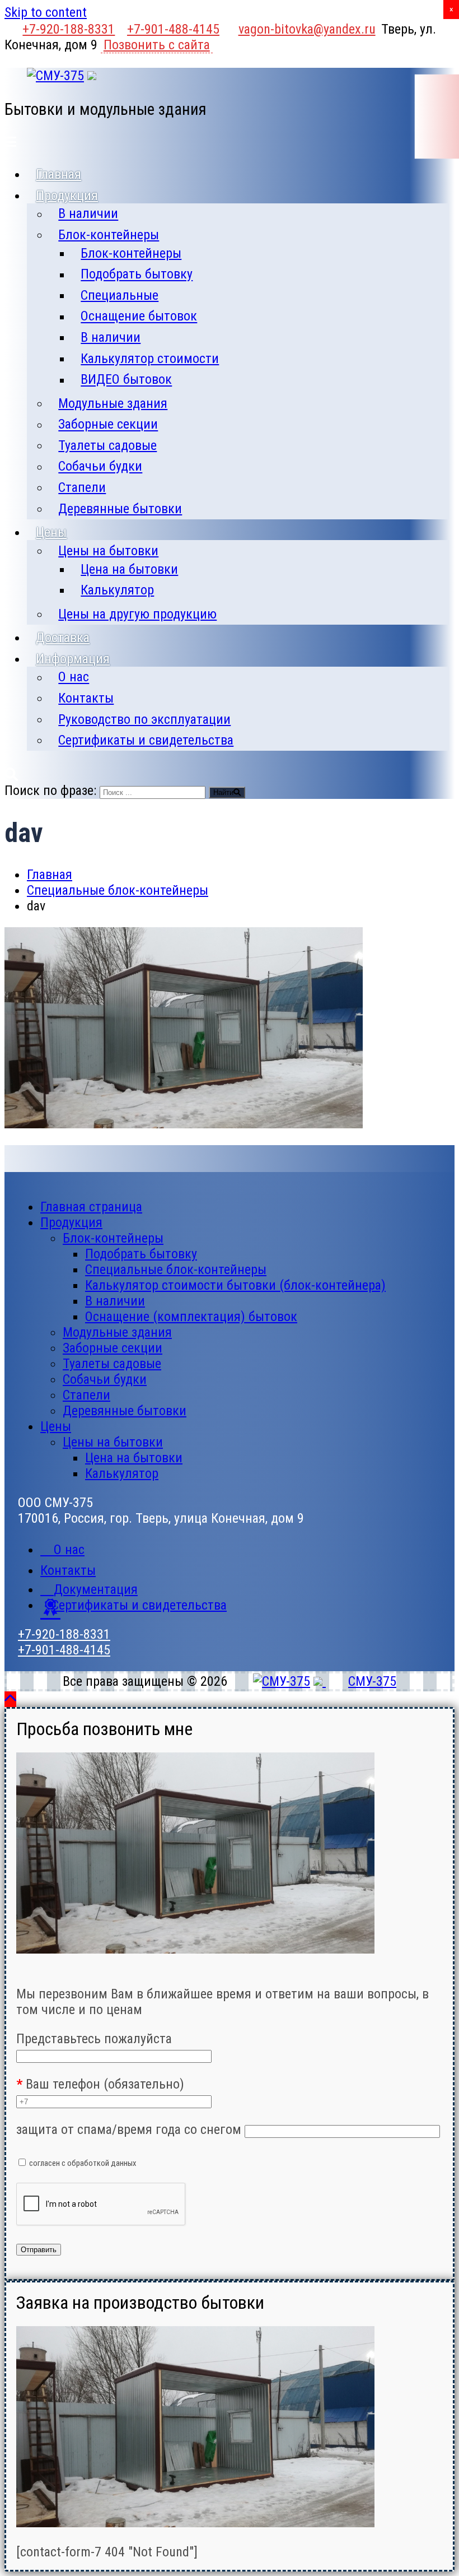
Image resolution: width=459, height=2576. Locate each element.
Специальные (120, 295)
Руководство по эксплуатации (144, 719)
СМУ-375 (372, 1681)
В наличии (88, 214)
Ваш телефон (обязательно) (100, 2084)
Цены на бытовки (108, 551)
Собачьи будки (100, 467)
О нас (74, 677)
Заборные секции (108, 425)
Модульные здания (113, 403)
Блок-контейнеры (109, 235)
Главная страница (91, 1207)
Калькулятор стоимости (150, 359)
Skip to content (46, 12)
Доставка (63, 638)
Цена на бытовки (129, 569)
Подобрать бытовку (137, 275)
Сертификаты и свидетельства (146, 740)
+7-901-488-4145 (173, 29)
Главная (58, 174)
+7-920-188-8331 (69, 29)
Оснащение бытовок (139, 317)
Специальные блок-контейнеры (176, 1270)
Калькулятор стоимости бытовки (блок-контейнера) (235, 1285)
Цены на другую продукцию (137, 614)
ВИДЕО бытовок (126, 380)
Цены (51, 532)
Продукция (67, 196)
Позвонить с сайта (157, 45)
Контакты (86, 698)
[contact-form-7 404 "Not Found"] (107, 2552)
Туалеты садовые (107, 445)
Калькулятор (117, 590)
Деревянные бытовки (120, 509)
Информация (73, 659)
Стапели (82, 487)
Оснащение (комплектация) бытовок (191, 1317)
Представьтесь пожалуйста (94, 2039)
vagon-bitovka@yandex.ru (307, 29)
